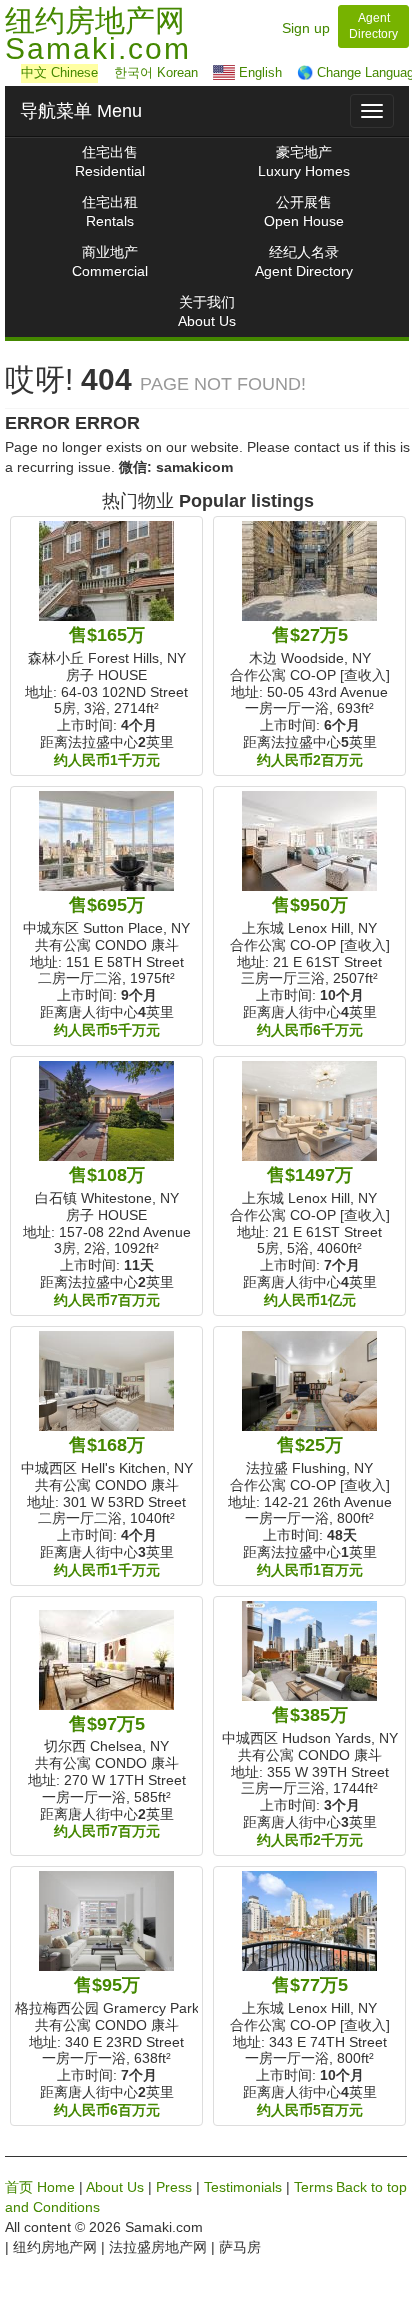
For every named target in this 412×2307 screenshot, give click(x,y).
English (258, 72)
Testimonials (243, 2187)
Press (174, 2187)
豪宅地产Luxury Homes (304, 161)
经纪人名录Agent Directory (304, 261)
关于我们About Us (207, 311)
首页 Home (40, 2187)
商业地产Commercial (110, 261)
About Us (115, 2187)
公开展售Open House (304, 211)
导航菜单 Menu (81, 111)
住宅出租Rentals (110, 211)
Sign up (306, 28)
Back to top (371, 2187)
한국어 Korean (156, 72)
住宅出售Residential (110, 161)
